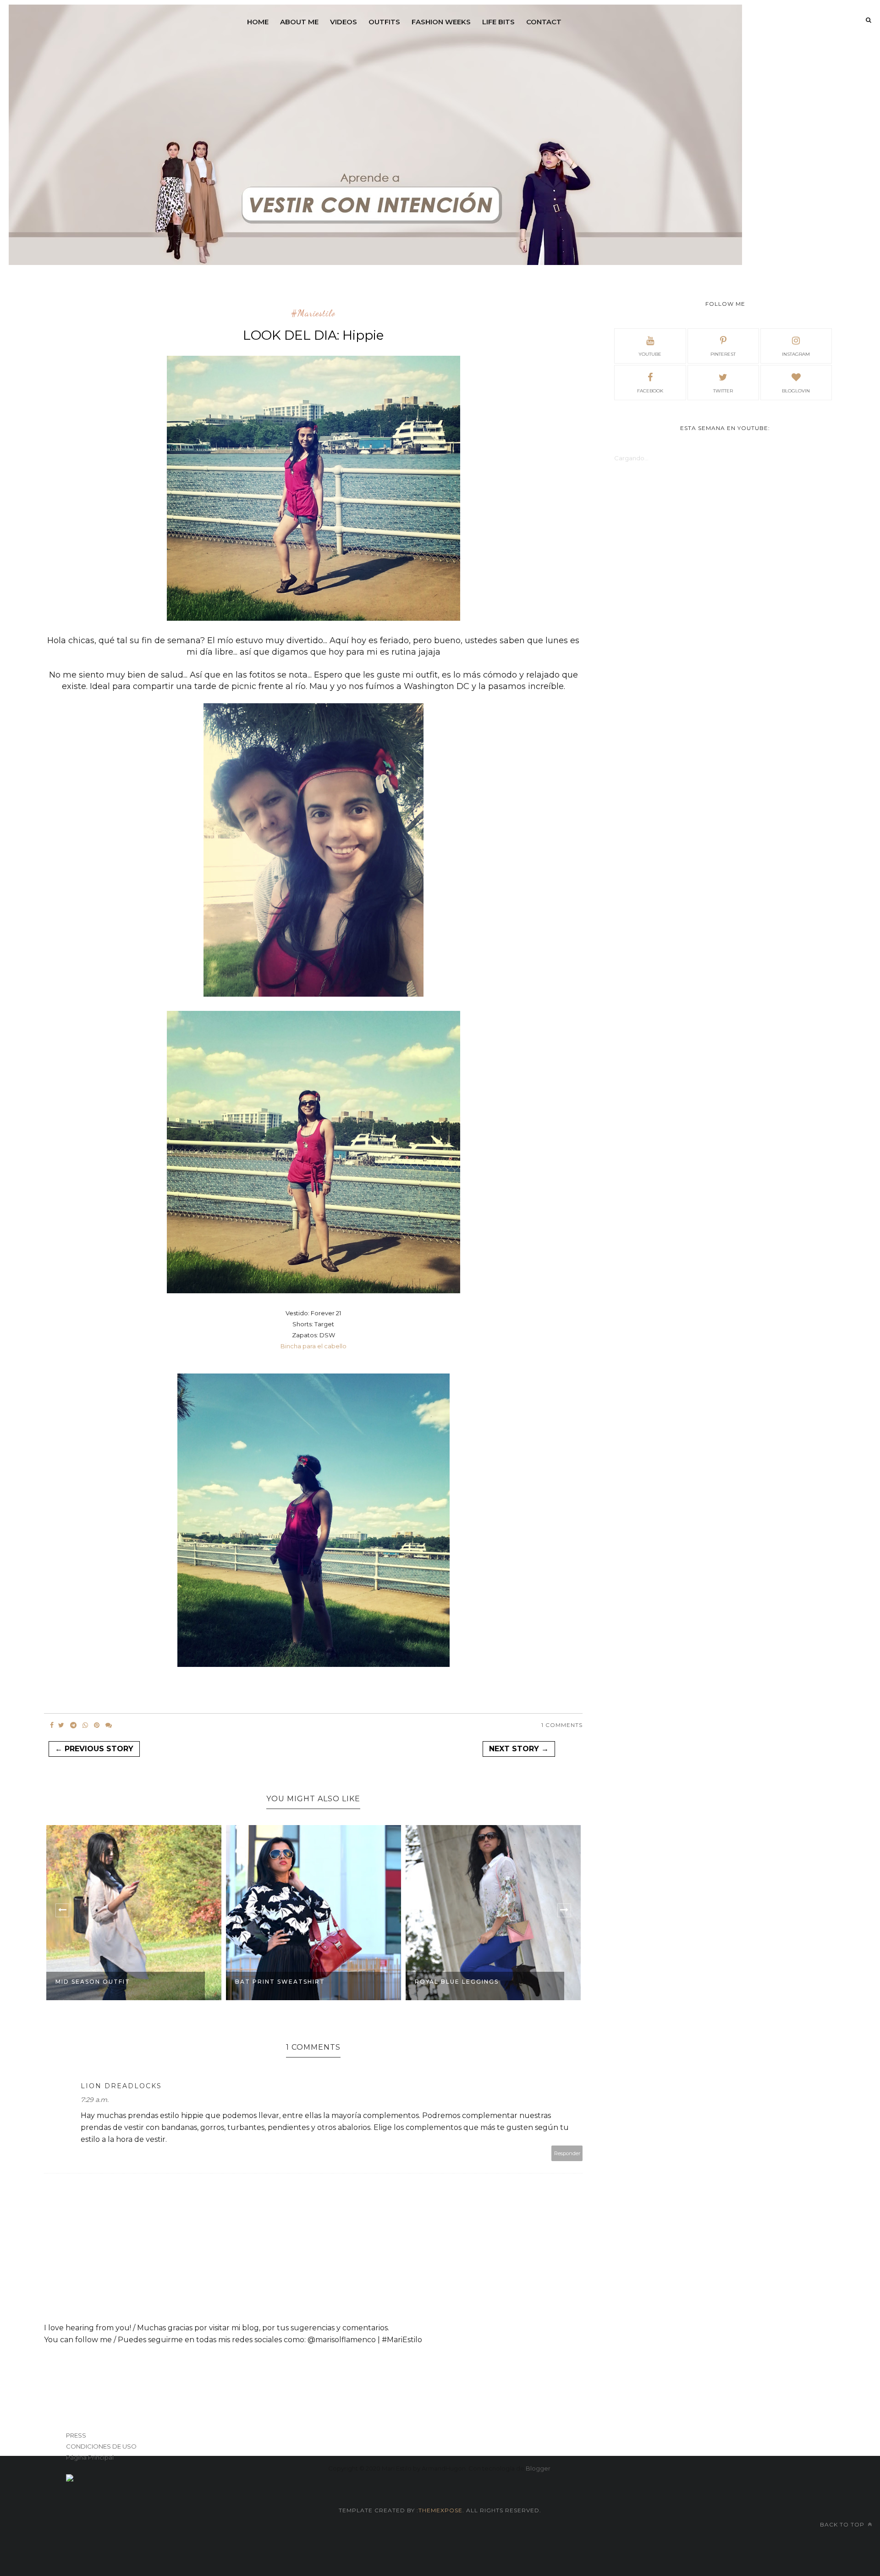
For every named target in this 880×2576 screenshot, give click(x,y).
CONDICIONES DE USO (101, 2446)
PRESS (76, 2435)
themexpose (440, 2510)
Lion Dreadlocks (121, 2086)
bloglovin (796, 391)
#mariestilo (313, 314)
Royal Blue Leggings (457, 1982)
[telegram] (73, 1725)
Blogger (538, 2468)
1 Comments (562, 1725)
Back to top (843, 2524)
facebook (650, 391)
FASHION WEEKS (441, 22)
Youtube (650, 354)
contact (544, 22)
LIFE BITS (498, 22)
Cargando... (631, 458)
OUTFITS (384, 22)
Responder (567, 2153)
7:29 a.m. (95, 2100)
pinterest (723, 354)
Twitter (723, 391)
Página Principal (90, 2457)
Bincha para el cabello (313, 1346)
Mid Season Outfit (93, 1982)
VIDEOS (344, 22)
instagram (796, 354)
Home (258, 22)
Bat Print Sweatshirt (280, 1982)
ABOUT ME (299, 22)
